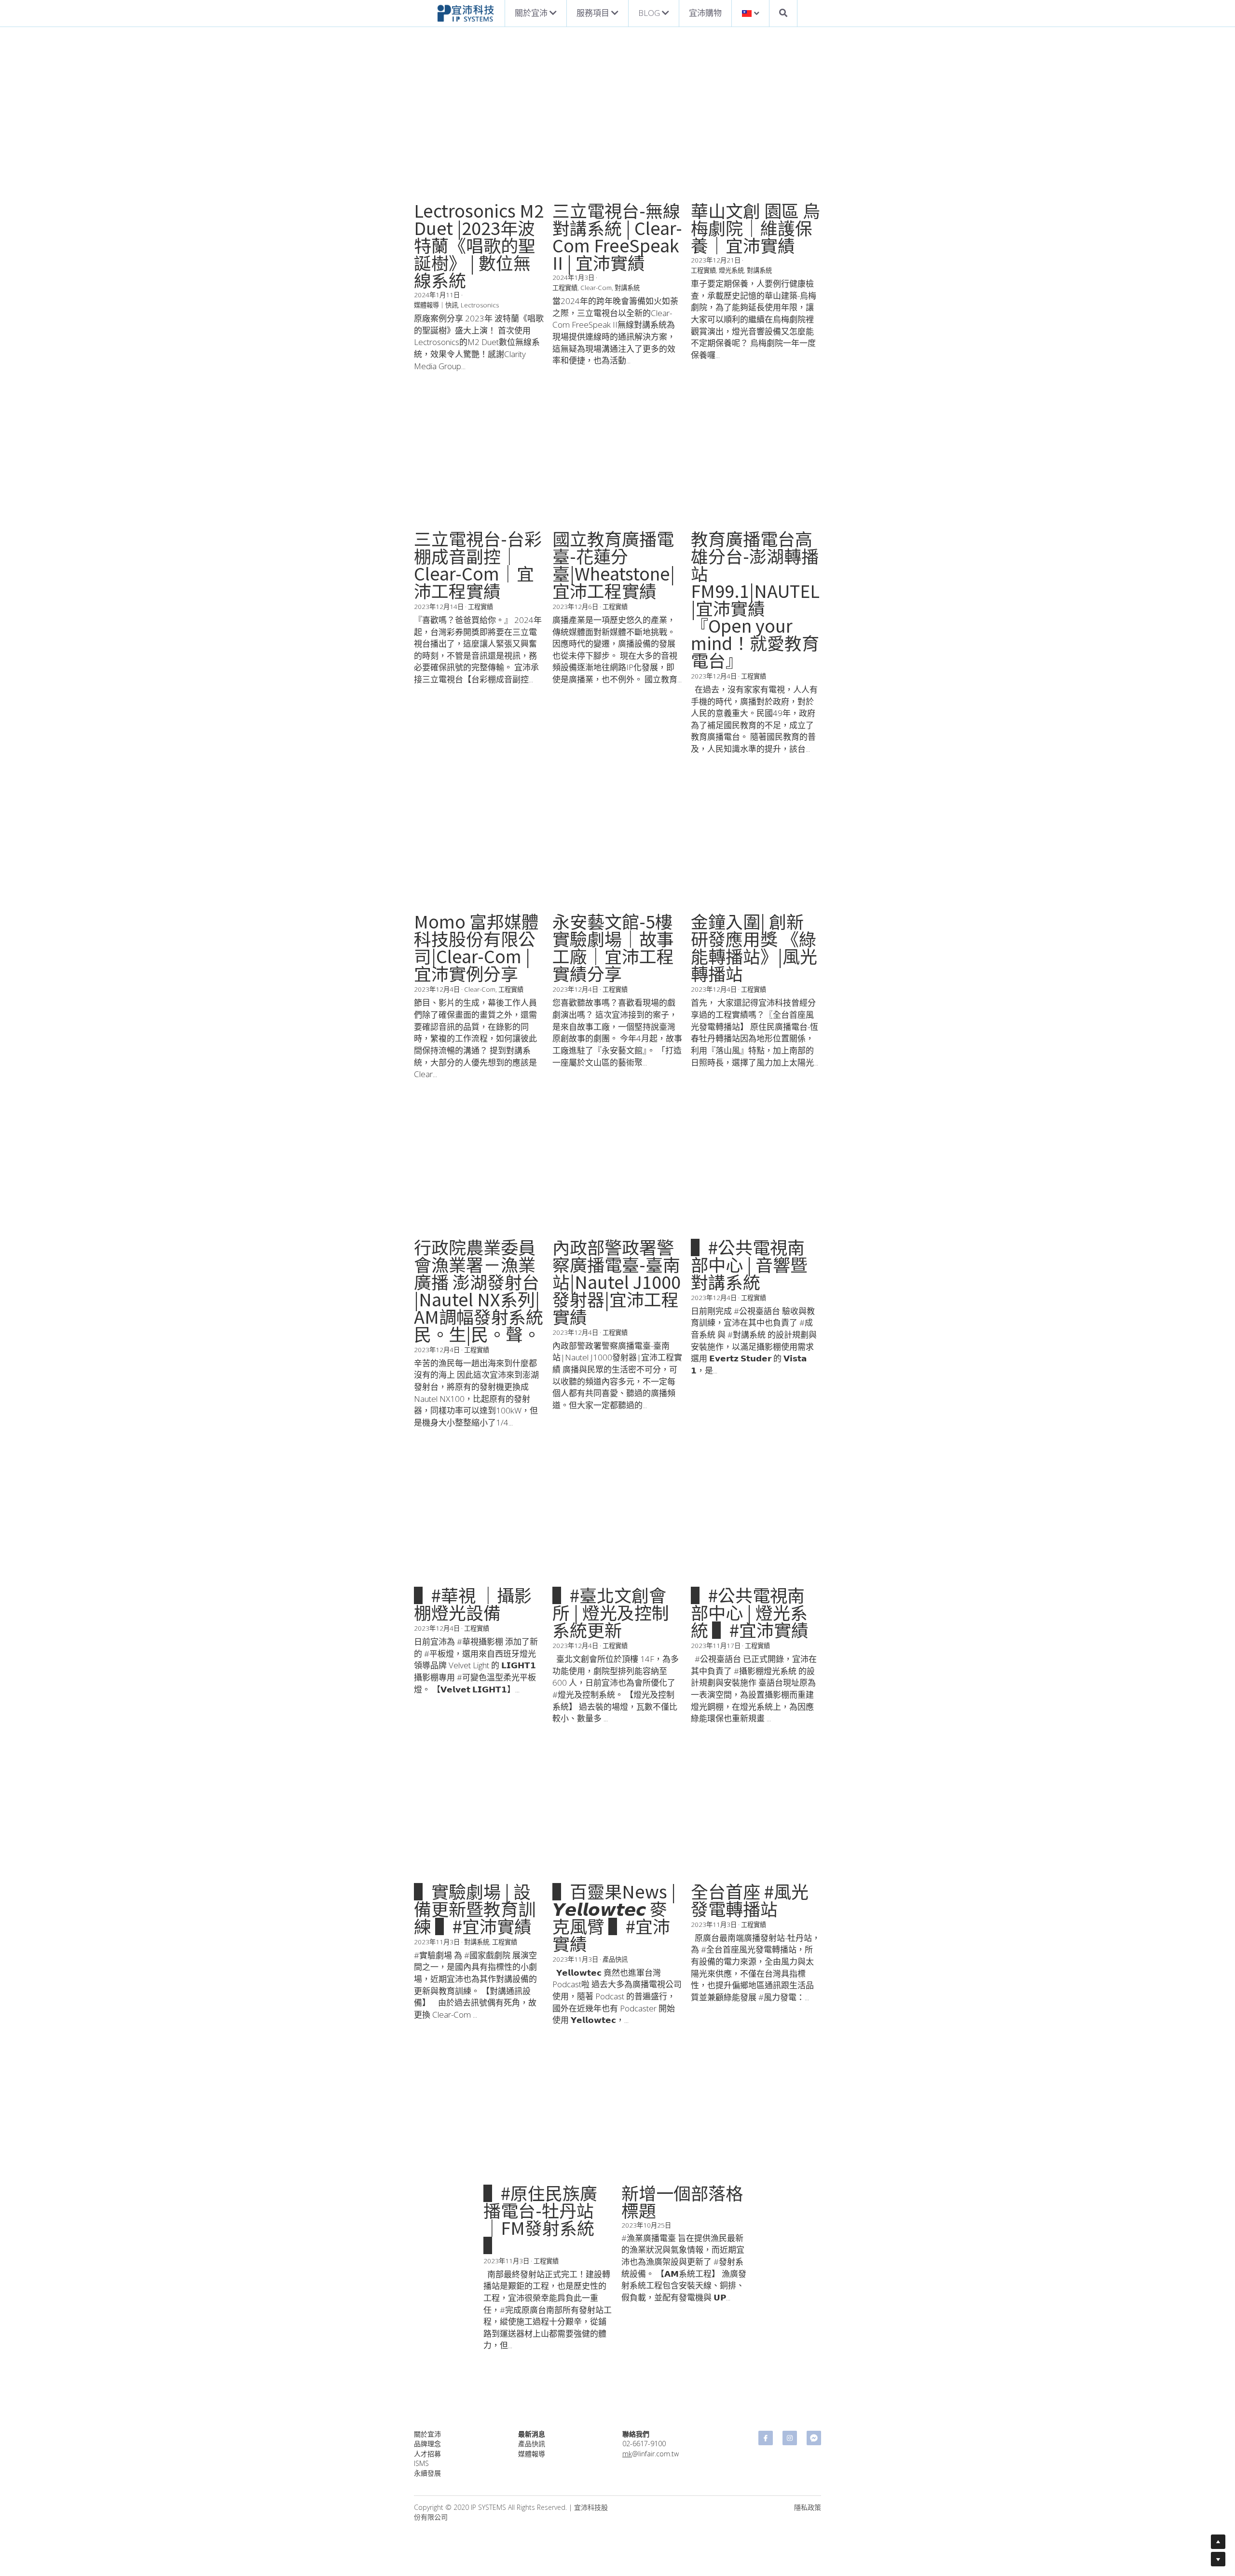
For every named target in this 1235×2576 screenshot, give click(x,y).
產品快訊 (532, 354)
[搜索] (783, 13)
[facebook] (766, 349)
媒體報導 (532, 365)
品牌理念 (427, 354)
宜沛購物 (705, 13)
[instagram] (790, 349)
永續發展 (427, 384)
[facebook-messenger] (814, 349)
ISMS (421, 374)
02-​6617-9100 (644, 354)
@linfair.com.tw (651, 365)
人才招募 (427, 365)
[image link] (466, 12)
